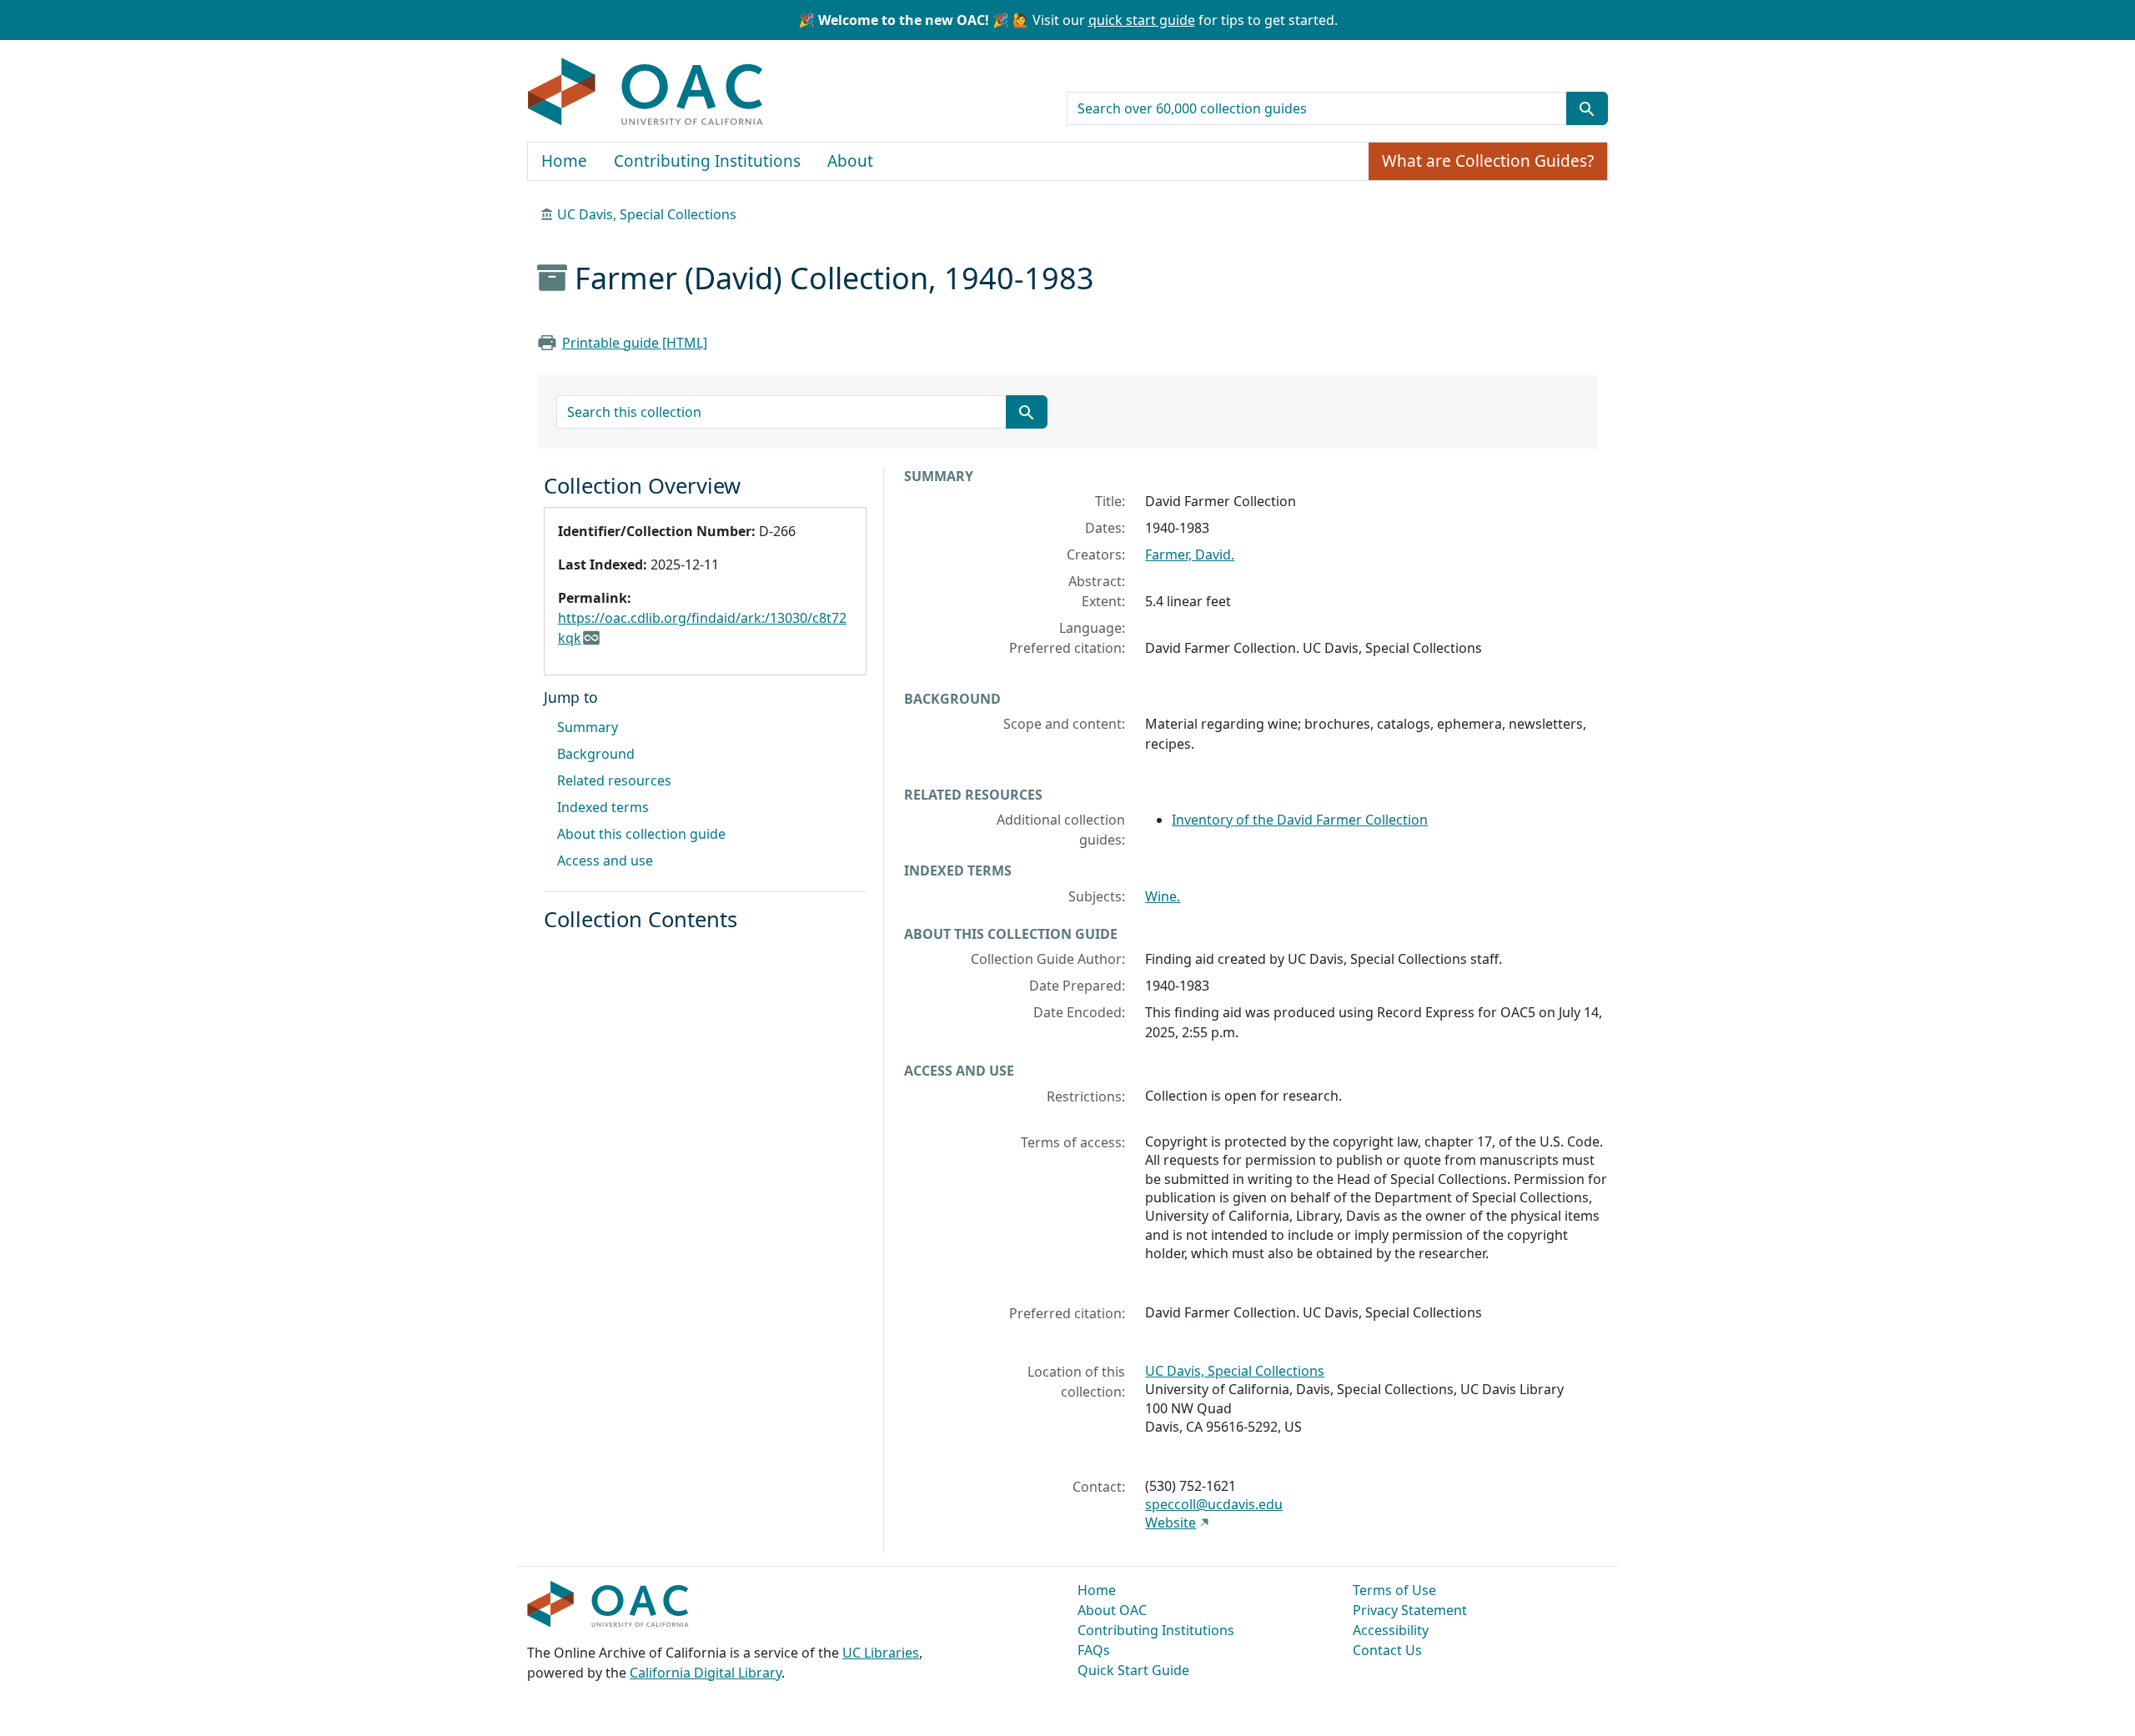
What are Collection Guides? (1488, 161)
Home (564, 161)
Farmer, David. (1190, 554)
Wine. (1163, 896)
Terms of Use (1394, 1590)
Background (596, 754)
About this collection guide (641, 834)
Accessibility (1391, 1630)
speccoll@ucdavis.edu (1214, 1504)
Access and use (605, 860)
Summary (588, 727)
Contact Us (1387, 1650)
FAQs (1094, 1650)
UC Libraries (881, 1653)
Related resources (614, 780)
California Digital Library (706, 1673)
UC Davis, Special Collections (647, 214)
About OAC (1112, 1610)
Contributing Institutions (707, 161)
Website (1170, 1523)
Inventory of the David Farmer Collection (1300, 820)
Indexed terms (603, 807)
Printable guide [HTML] (635, 343)
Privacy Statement (1410, 1610)
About (850, 161)
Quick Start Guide (1133, 1670)
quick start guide (1142, 20)
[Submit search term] (1587, 108)
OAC (646, 93)
